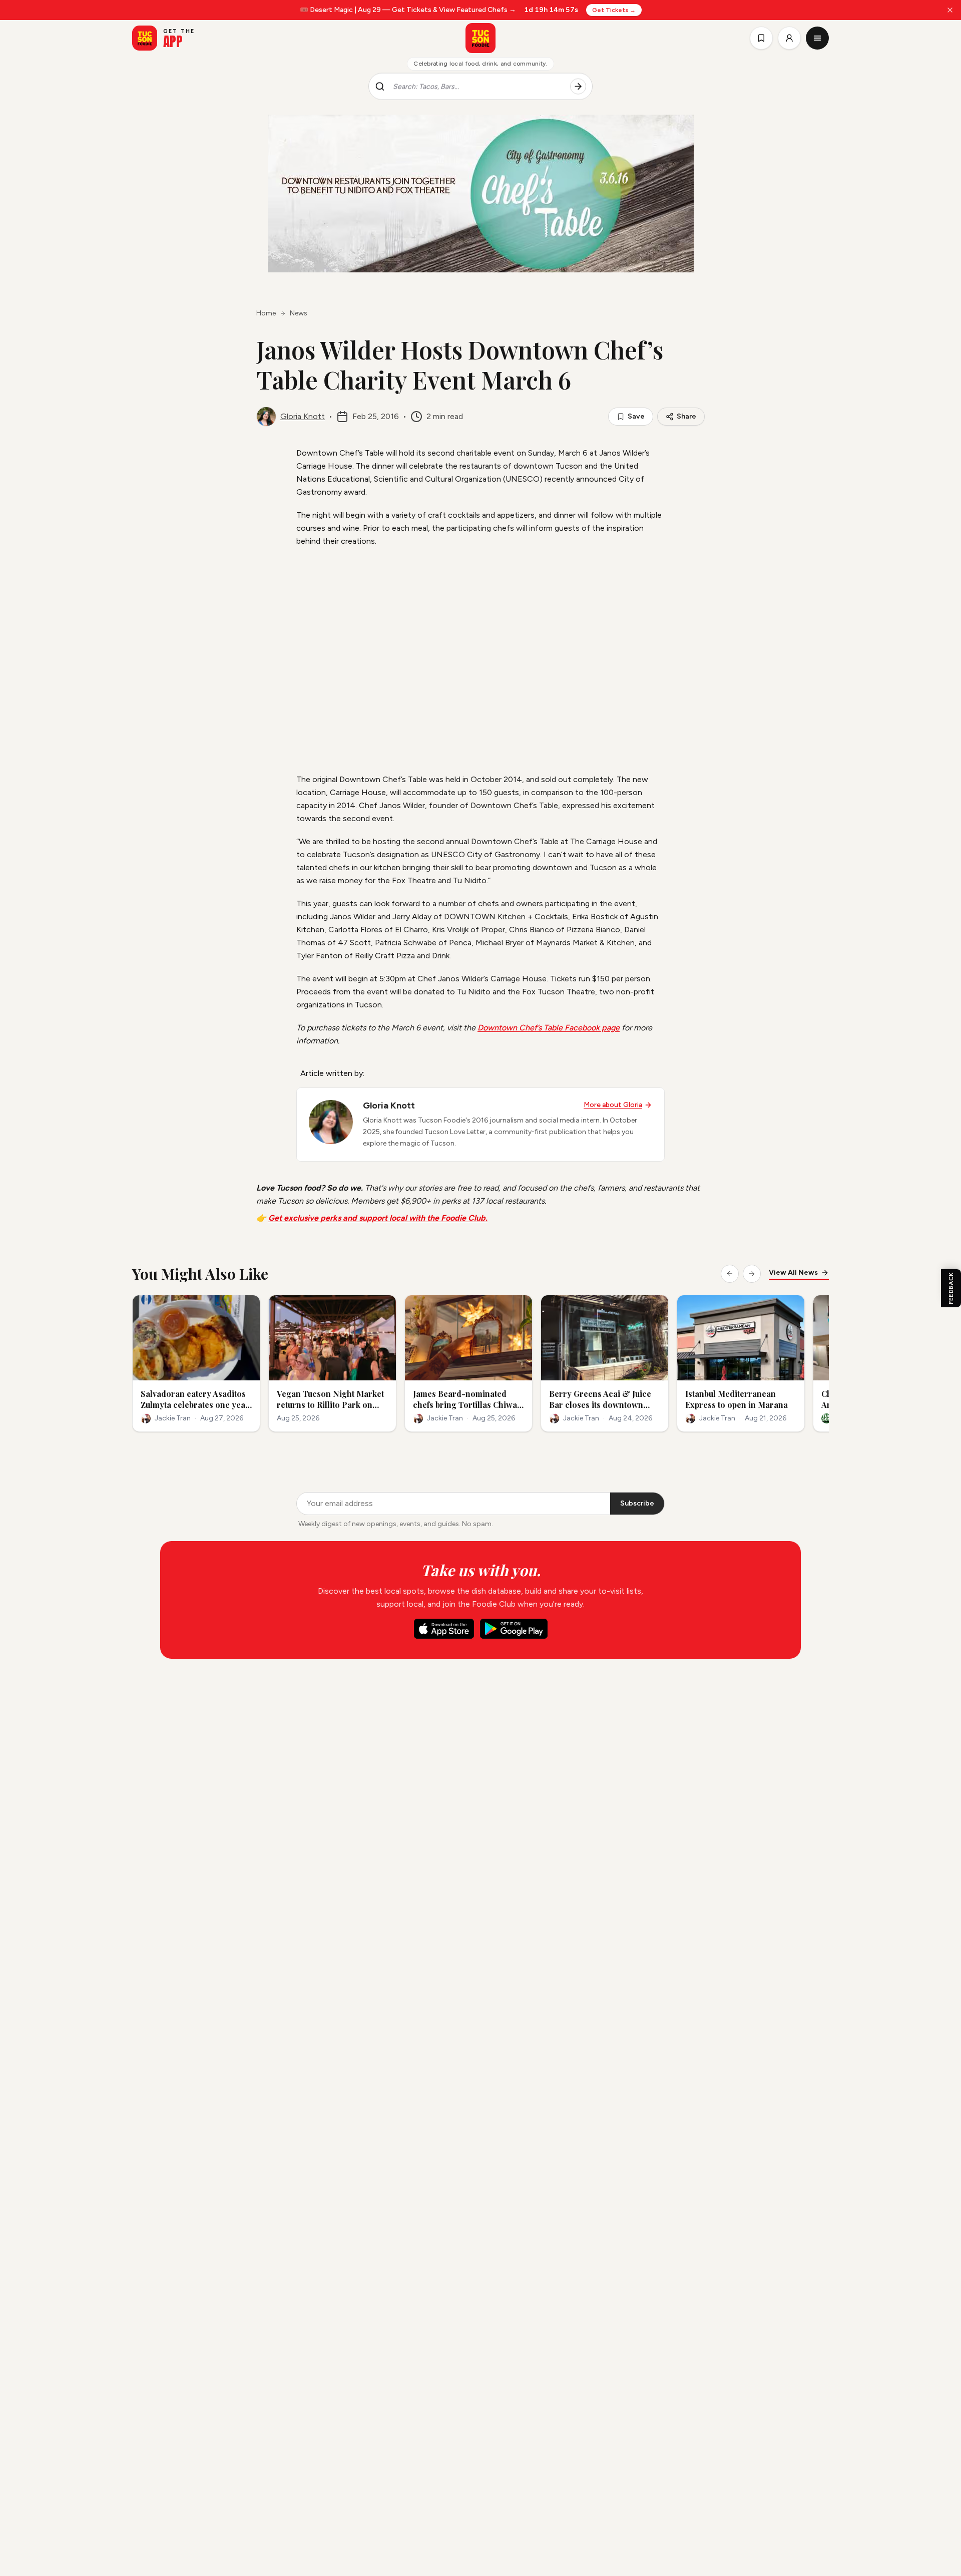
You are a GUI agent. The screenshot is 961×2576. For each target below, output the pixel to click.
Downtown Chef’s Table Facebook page (549, 1028)
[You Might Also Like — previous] (730, 1274)
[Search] (578, 87)
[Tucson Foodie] (480, 38)
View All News (793, 1272)
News (299, 313)
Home (266, 313)
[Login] (789, 38)
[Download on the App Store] (444, 1629)
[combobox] (477, 87)
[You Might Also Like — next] (752, 1274)
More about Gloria (613, 1105)
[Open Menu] (817, 38)
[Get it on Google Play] (514, 1629)
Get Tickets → (614, 10)
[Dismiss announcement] (950, 10)
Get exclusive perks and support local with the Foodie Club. (378, 1218)
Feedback (951, 1288)
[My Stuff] (761, 38)
